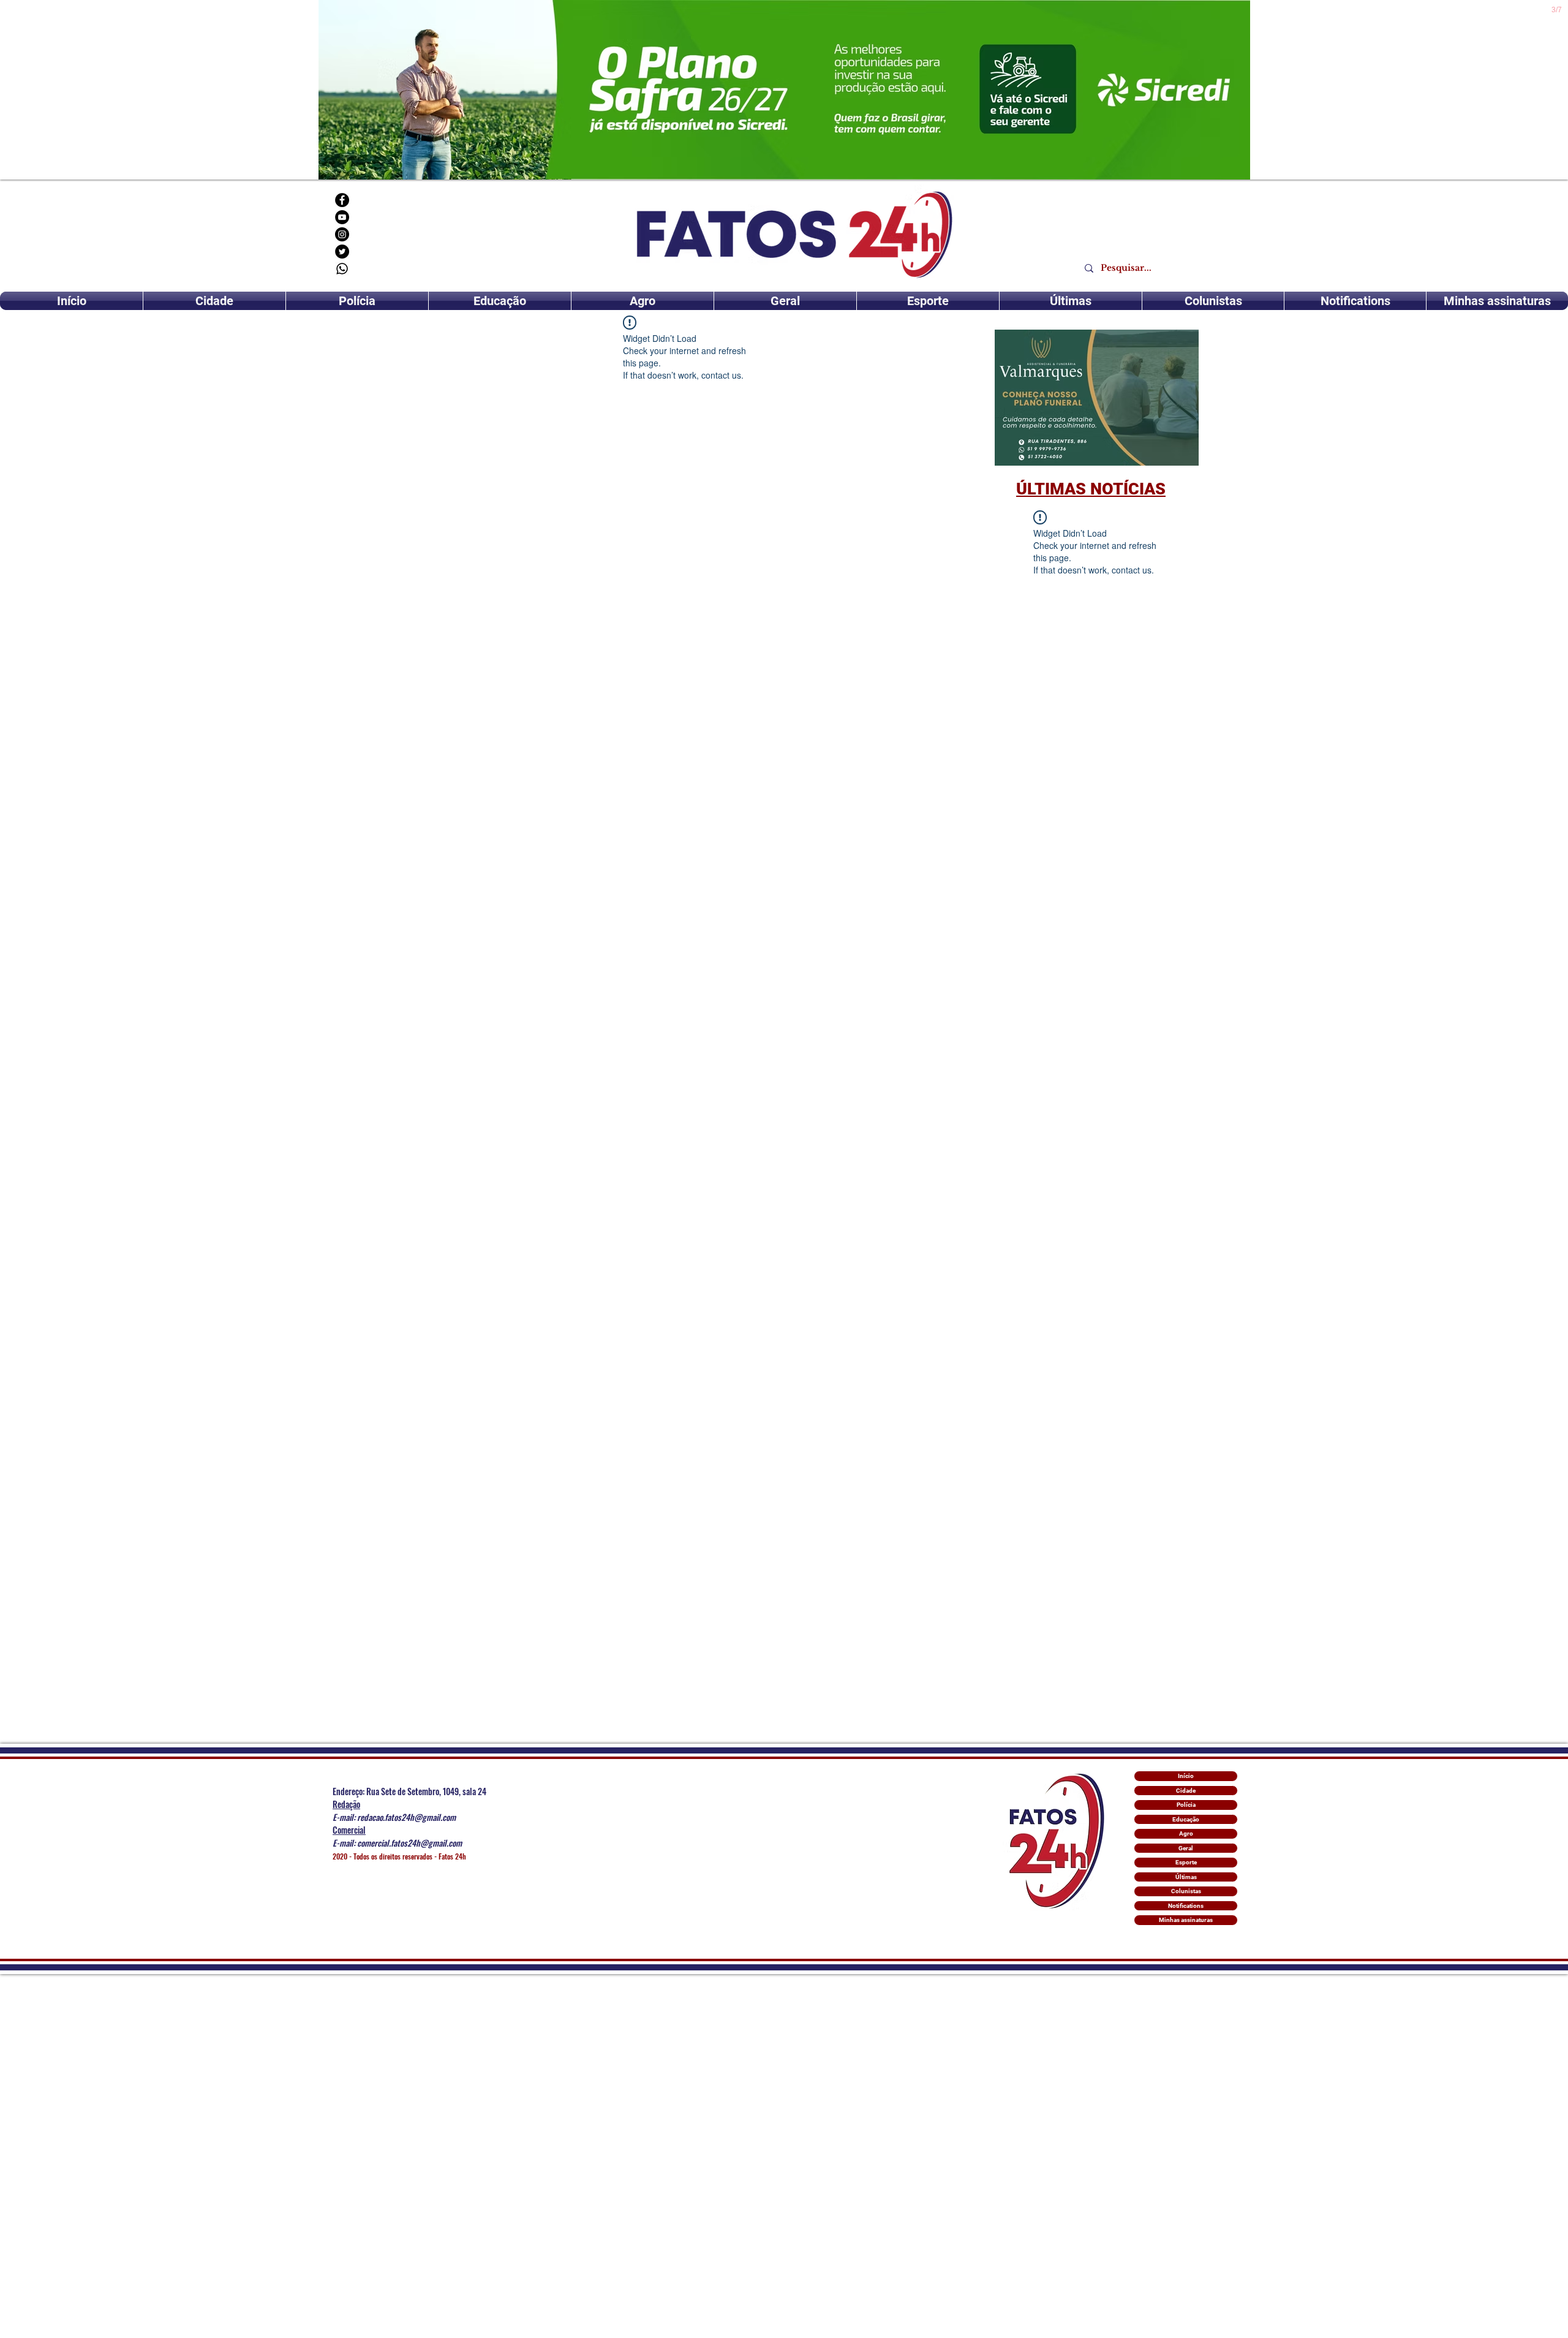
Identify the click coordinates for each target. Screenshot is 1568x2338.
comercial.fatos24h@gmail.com (409, 1843)
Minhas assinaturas (1186, 1920)
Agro (1186, 1833)
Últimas (1186, 1877)
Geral (1186, 1848)
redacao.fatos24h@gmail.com (406, 1817)
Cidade (1186, 1791)
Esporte (1186, 1862)
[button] (1097, 398)
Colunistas (1186, 1891)
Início (1186, 1776)
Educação (1186, 1819)
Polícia (1186, 1805)
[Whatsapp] (342, 269)
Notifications (1186, 1906)
